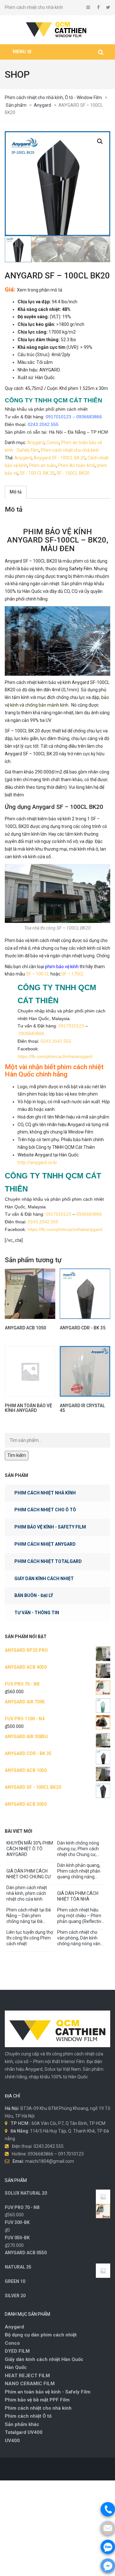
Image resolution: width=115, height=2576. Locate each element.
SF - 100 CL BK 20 (37, 473)
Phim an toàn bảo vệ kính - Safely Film (48, 2396)
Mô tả (16, 492)
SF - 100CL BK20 (73, 473)
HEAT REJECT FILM (27, 2380)
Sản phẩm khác (22, 2429)
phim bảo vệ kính (62, 967)
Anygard (36, 443)
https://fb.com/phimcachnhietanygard (55, 1056)
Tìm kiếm (17, 1455)
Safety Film (80, 569)
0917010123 (58, 417)
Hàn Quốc (16, 2372)
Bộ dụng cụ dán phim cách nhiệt (41, 2339)
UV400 (12, 2445)
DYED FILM (17, 2356)
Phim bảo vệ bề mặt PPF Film (37, 2404)
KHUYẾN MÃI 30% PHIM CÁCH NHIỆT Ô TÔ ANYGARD (30, 1849)
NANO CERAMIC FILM (30, 2388)
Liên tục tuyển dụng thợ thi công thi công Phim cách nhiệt (30, 1938)
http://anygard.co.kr (37, 1162)
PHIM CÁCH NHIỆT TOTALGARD (48, 1561)
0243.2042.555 (43, 424)
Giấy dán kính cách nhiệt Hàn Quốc (44, 2364)
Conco (53, 443)
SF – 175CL (73, 974)
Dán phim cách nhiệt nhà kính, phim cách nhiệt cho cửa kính (27, 1893)
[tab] (16, 492)
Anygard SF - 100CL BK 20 (60, 458)
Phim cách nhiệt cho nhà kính (70, 450)
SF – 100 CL (38, 974)
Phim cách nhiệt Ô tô (28, 2421)
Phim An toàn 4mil (76, 465)
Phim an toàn (42, 465)
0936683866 (89, 417)
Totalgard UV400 (24, 2437)
